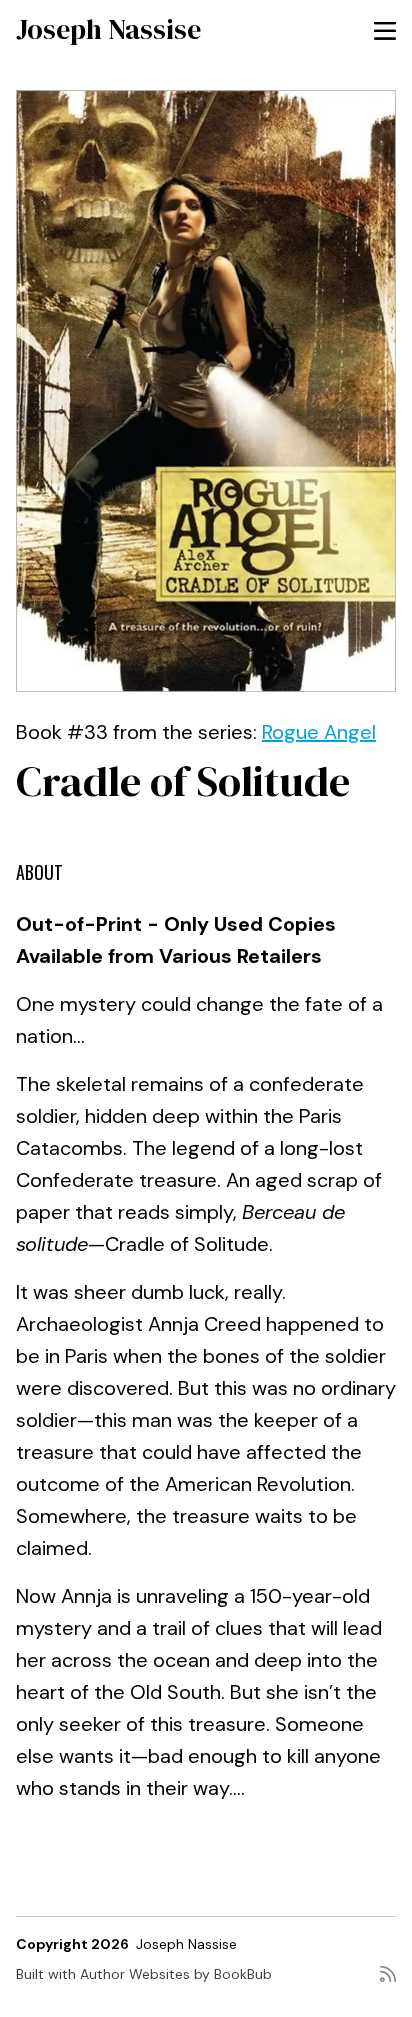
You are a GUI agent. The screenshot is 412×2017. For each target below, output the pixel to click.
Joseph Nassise (108, 29)
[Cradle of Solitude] (206, 391)
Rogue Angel (319, 732)
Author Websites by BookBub (176, 1974)
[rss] (388, 1982)
